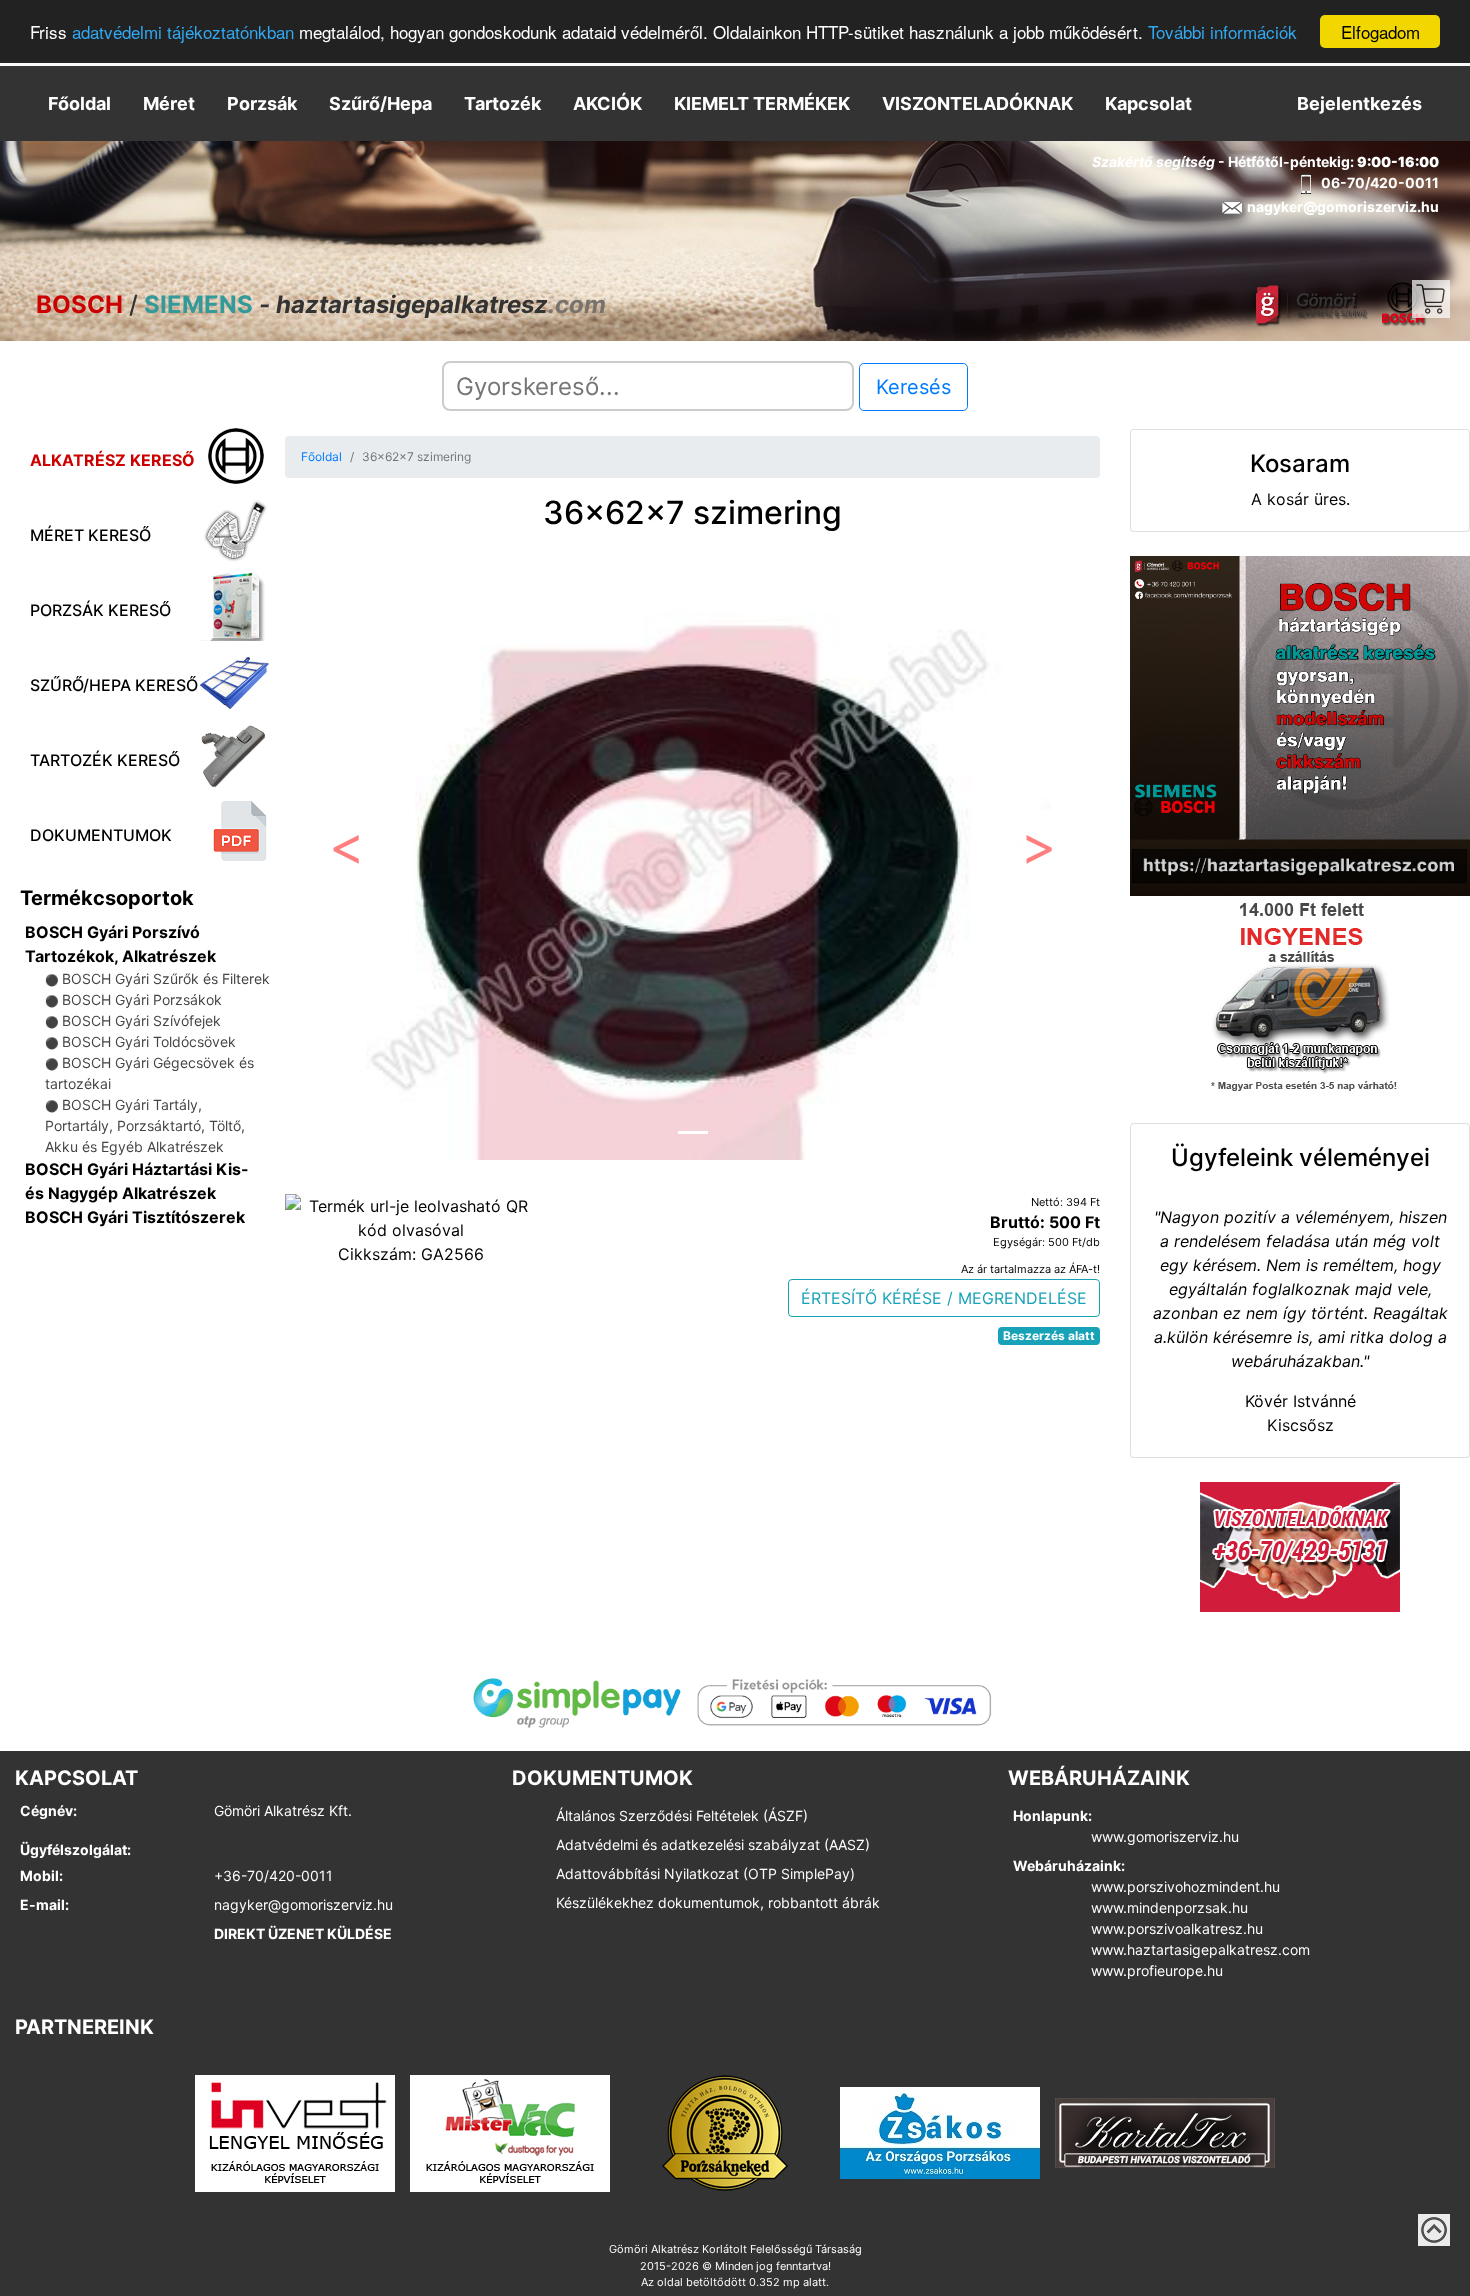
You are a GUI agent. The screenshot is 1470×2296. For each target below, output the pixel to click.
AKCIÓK (607, 103)
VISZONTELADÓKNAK (977, 103)
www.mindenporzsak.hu (1169, 1907)
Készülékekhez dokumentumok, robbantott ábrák (718, 1902)
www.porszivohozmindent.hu (1185, 1886)
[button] (346, 853)
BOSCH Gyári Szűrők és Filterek (166, 978)
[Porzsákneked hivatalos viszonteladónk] (725, 2132)
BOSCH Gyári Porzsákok (142, 999)
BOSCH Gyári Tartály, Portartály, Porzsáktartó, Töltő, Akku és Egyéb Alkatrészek (145, 1125)
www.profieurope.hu (1157, 1970)
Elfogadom (1380, 31)
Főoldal (79, 103)
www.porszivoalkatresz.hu (1177, 1928)
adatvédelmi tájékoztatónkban (183, 32)
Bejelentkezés (1359, 103)
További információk (1222, 32)
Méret (169, 103)
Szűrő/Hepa (380, 103)
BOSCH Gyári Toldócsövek (149, 1041)
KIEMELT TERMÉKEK (762, 103)
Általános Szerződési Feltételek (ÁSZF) (682, 1815)
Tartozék (502, 103)
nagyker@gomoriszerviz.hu (303, 1904)
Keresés (913, 387)
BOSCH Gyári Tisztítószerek (135, 1217)
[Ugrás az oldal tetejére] (1434, 2230)
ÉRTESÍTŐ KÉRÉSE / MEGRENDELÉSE (944, 1298)
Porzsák (262, 103)
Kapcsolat (1148, 103)
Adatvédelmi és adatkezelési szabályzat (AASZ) (713, 1844)
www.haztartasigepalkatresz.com (1200, 1949)
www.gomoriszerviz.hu (1165, 1836)
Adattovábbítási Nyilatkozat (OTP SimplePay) (705, 1873)
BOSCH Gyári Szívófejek (141, 1020)
